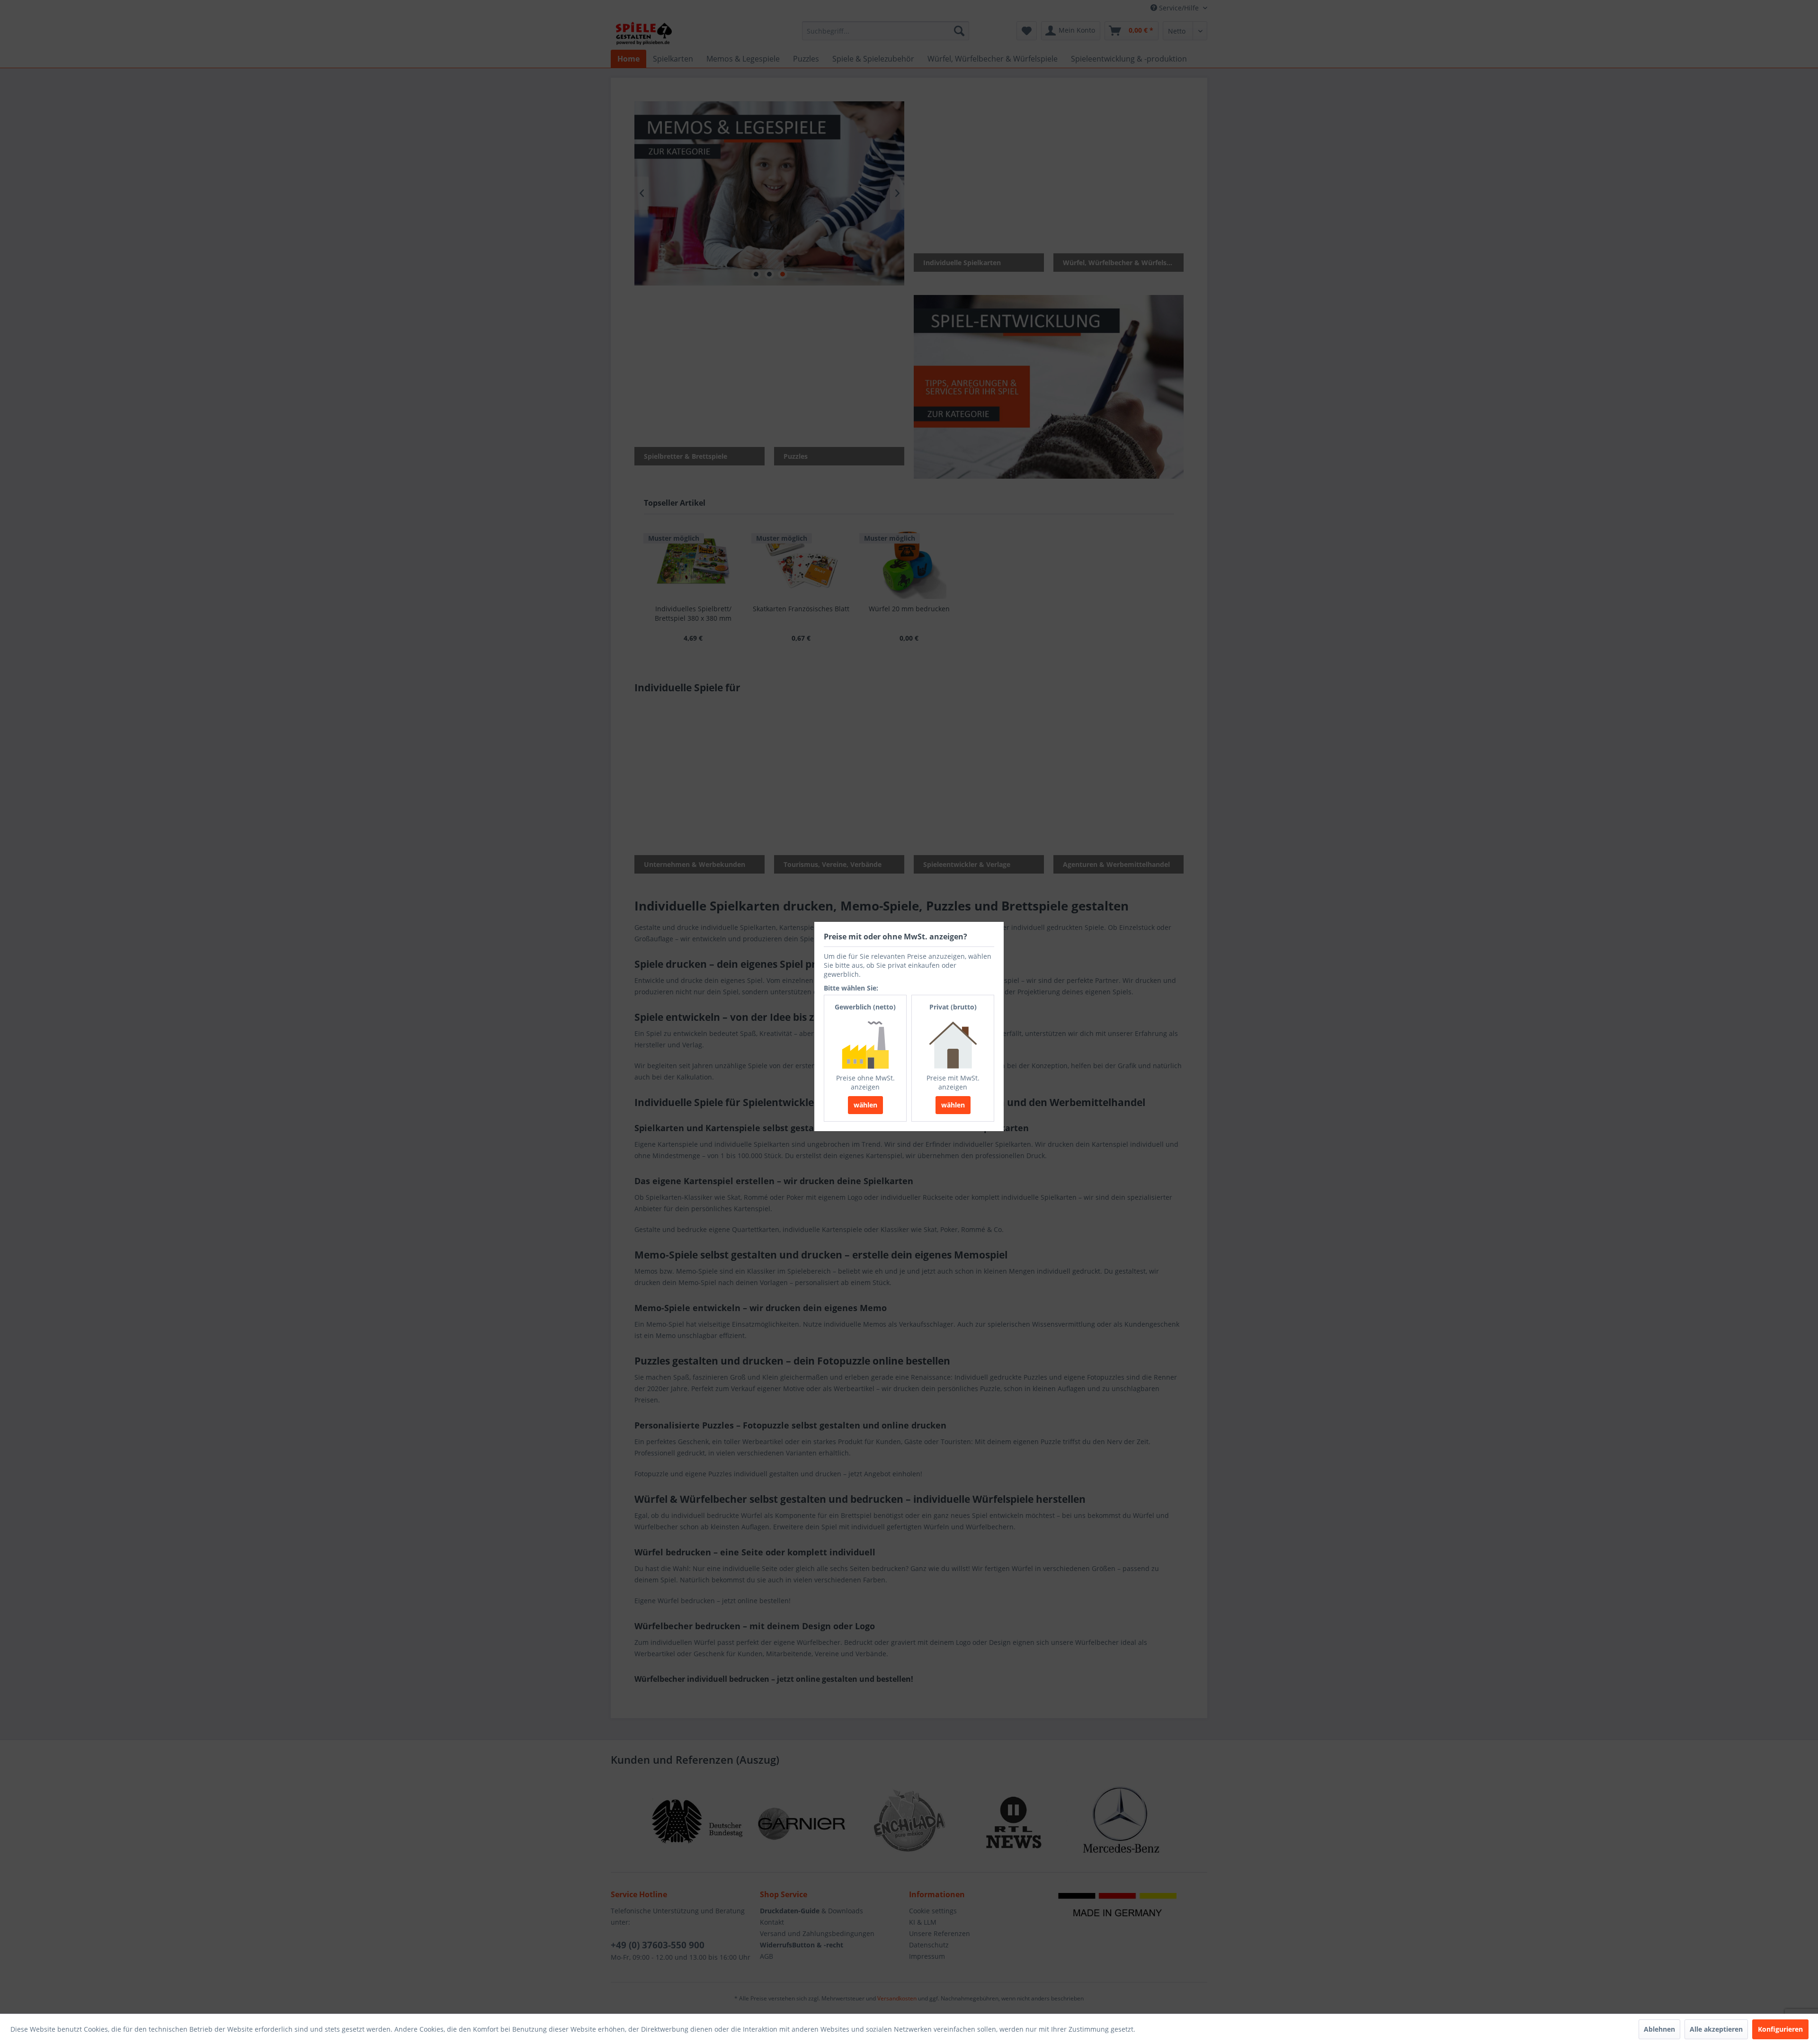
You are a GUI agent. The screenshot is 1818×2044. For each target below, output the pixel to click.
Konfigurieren (1780, 2029)
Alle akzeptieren (1716, 2029)
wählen (865, 1105)
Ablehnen (1659, 2029)
